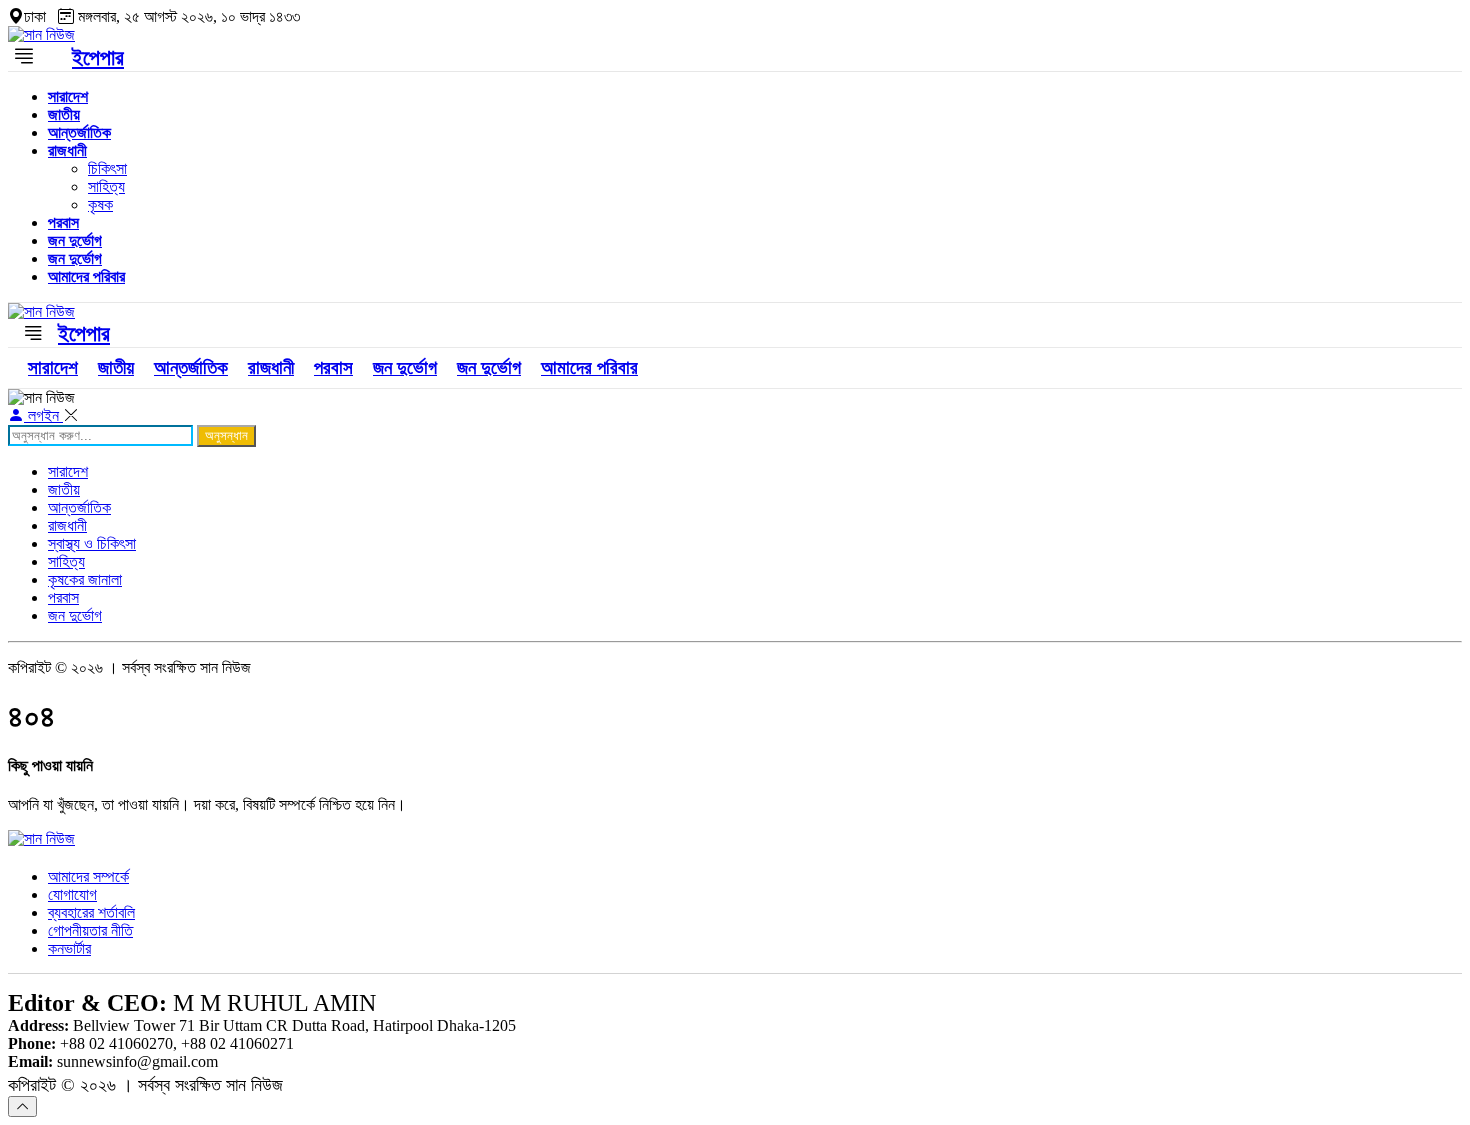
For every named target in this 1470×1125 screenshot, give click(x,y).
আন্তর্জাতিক (79, 132)
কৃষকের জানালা (85, 579)
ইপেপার (98, 57)
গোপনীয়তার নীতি (90, 930)
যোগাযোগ (72, 894)
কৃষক (100, 204)
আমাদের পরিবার (86, 276)
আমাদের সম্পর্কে (88, 876)
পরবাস (63, 222)
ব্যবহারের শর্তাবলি (91, 912)
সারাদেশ (68, 96)
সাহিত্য (106, 186)
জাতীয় (64, 114)
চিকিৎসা (107, 168)
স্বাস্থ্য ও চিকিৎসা (92, 543)
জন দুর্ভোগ (75, 240)
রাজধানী (67, 150)
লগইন (43, 415)
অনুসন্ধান (226, 435)
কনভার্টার (69, 948)
